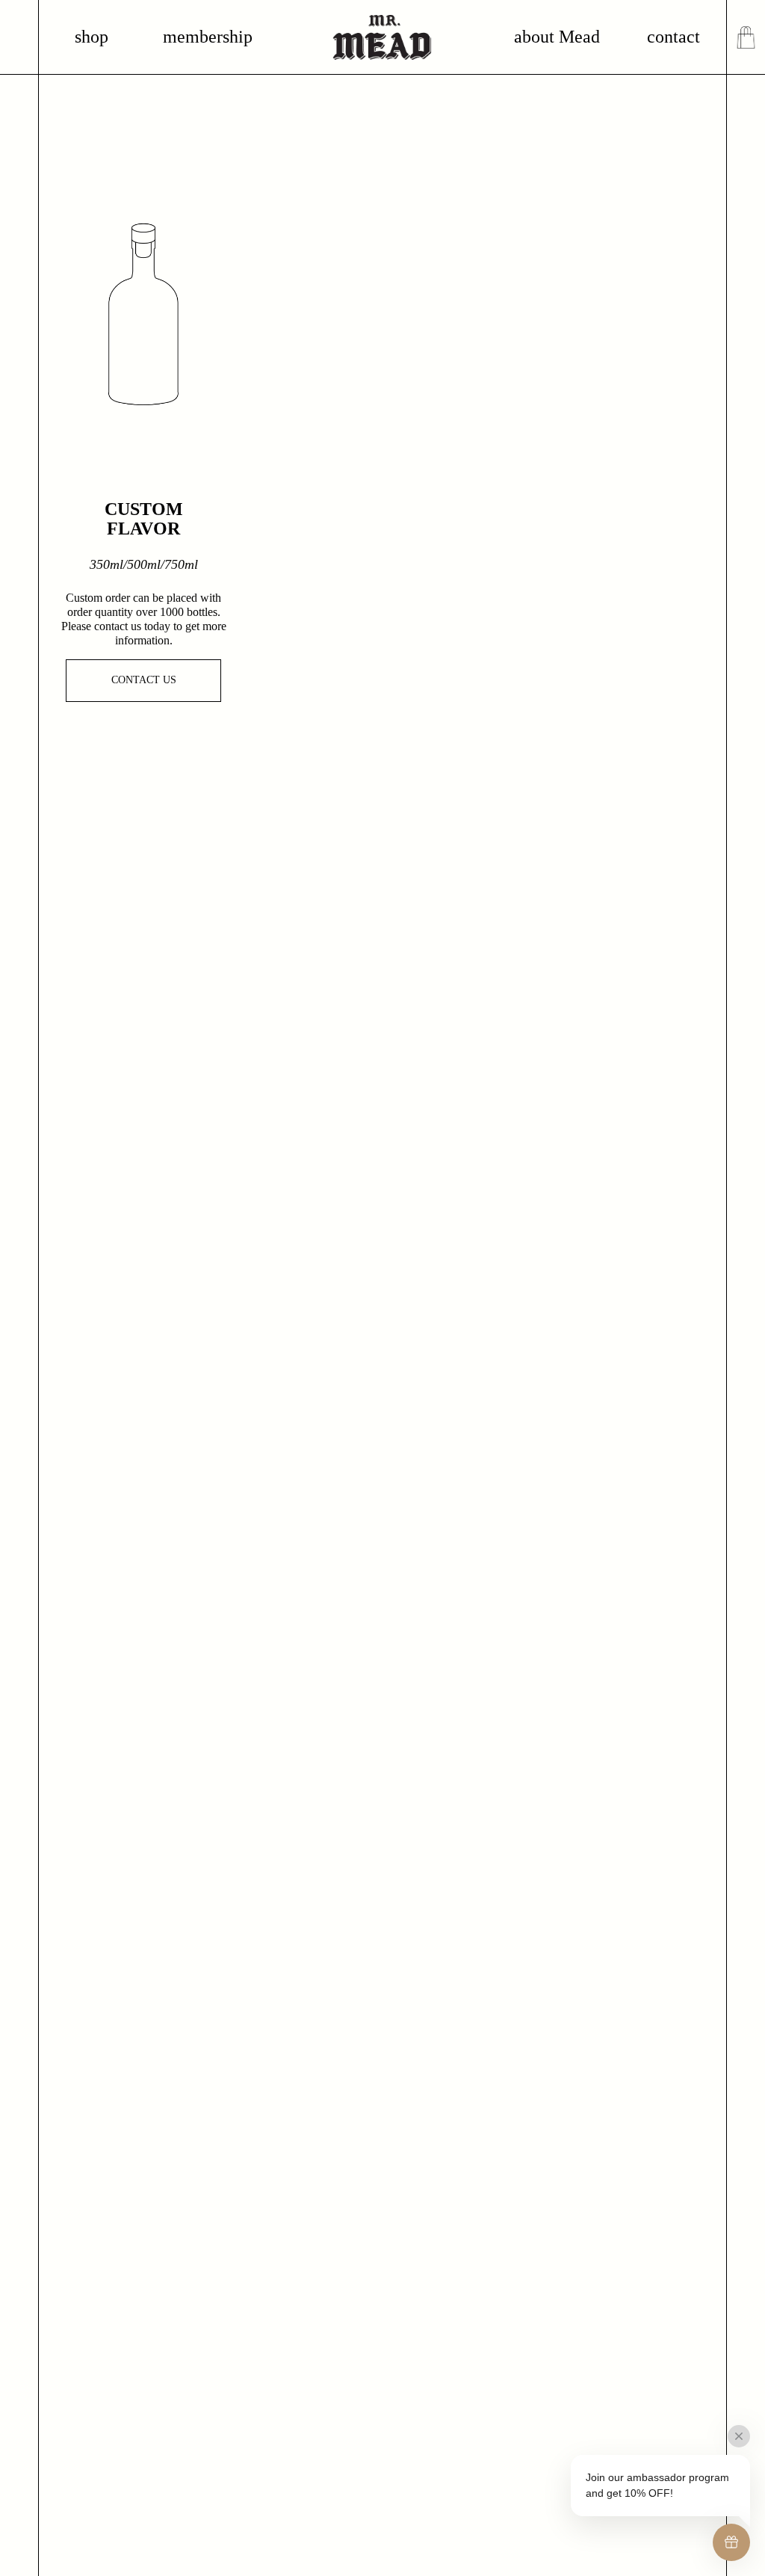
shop (92, 37)
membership (208, 37)
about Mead (557, 37)
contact (673, 37)
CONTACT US (144, 680)
